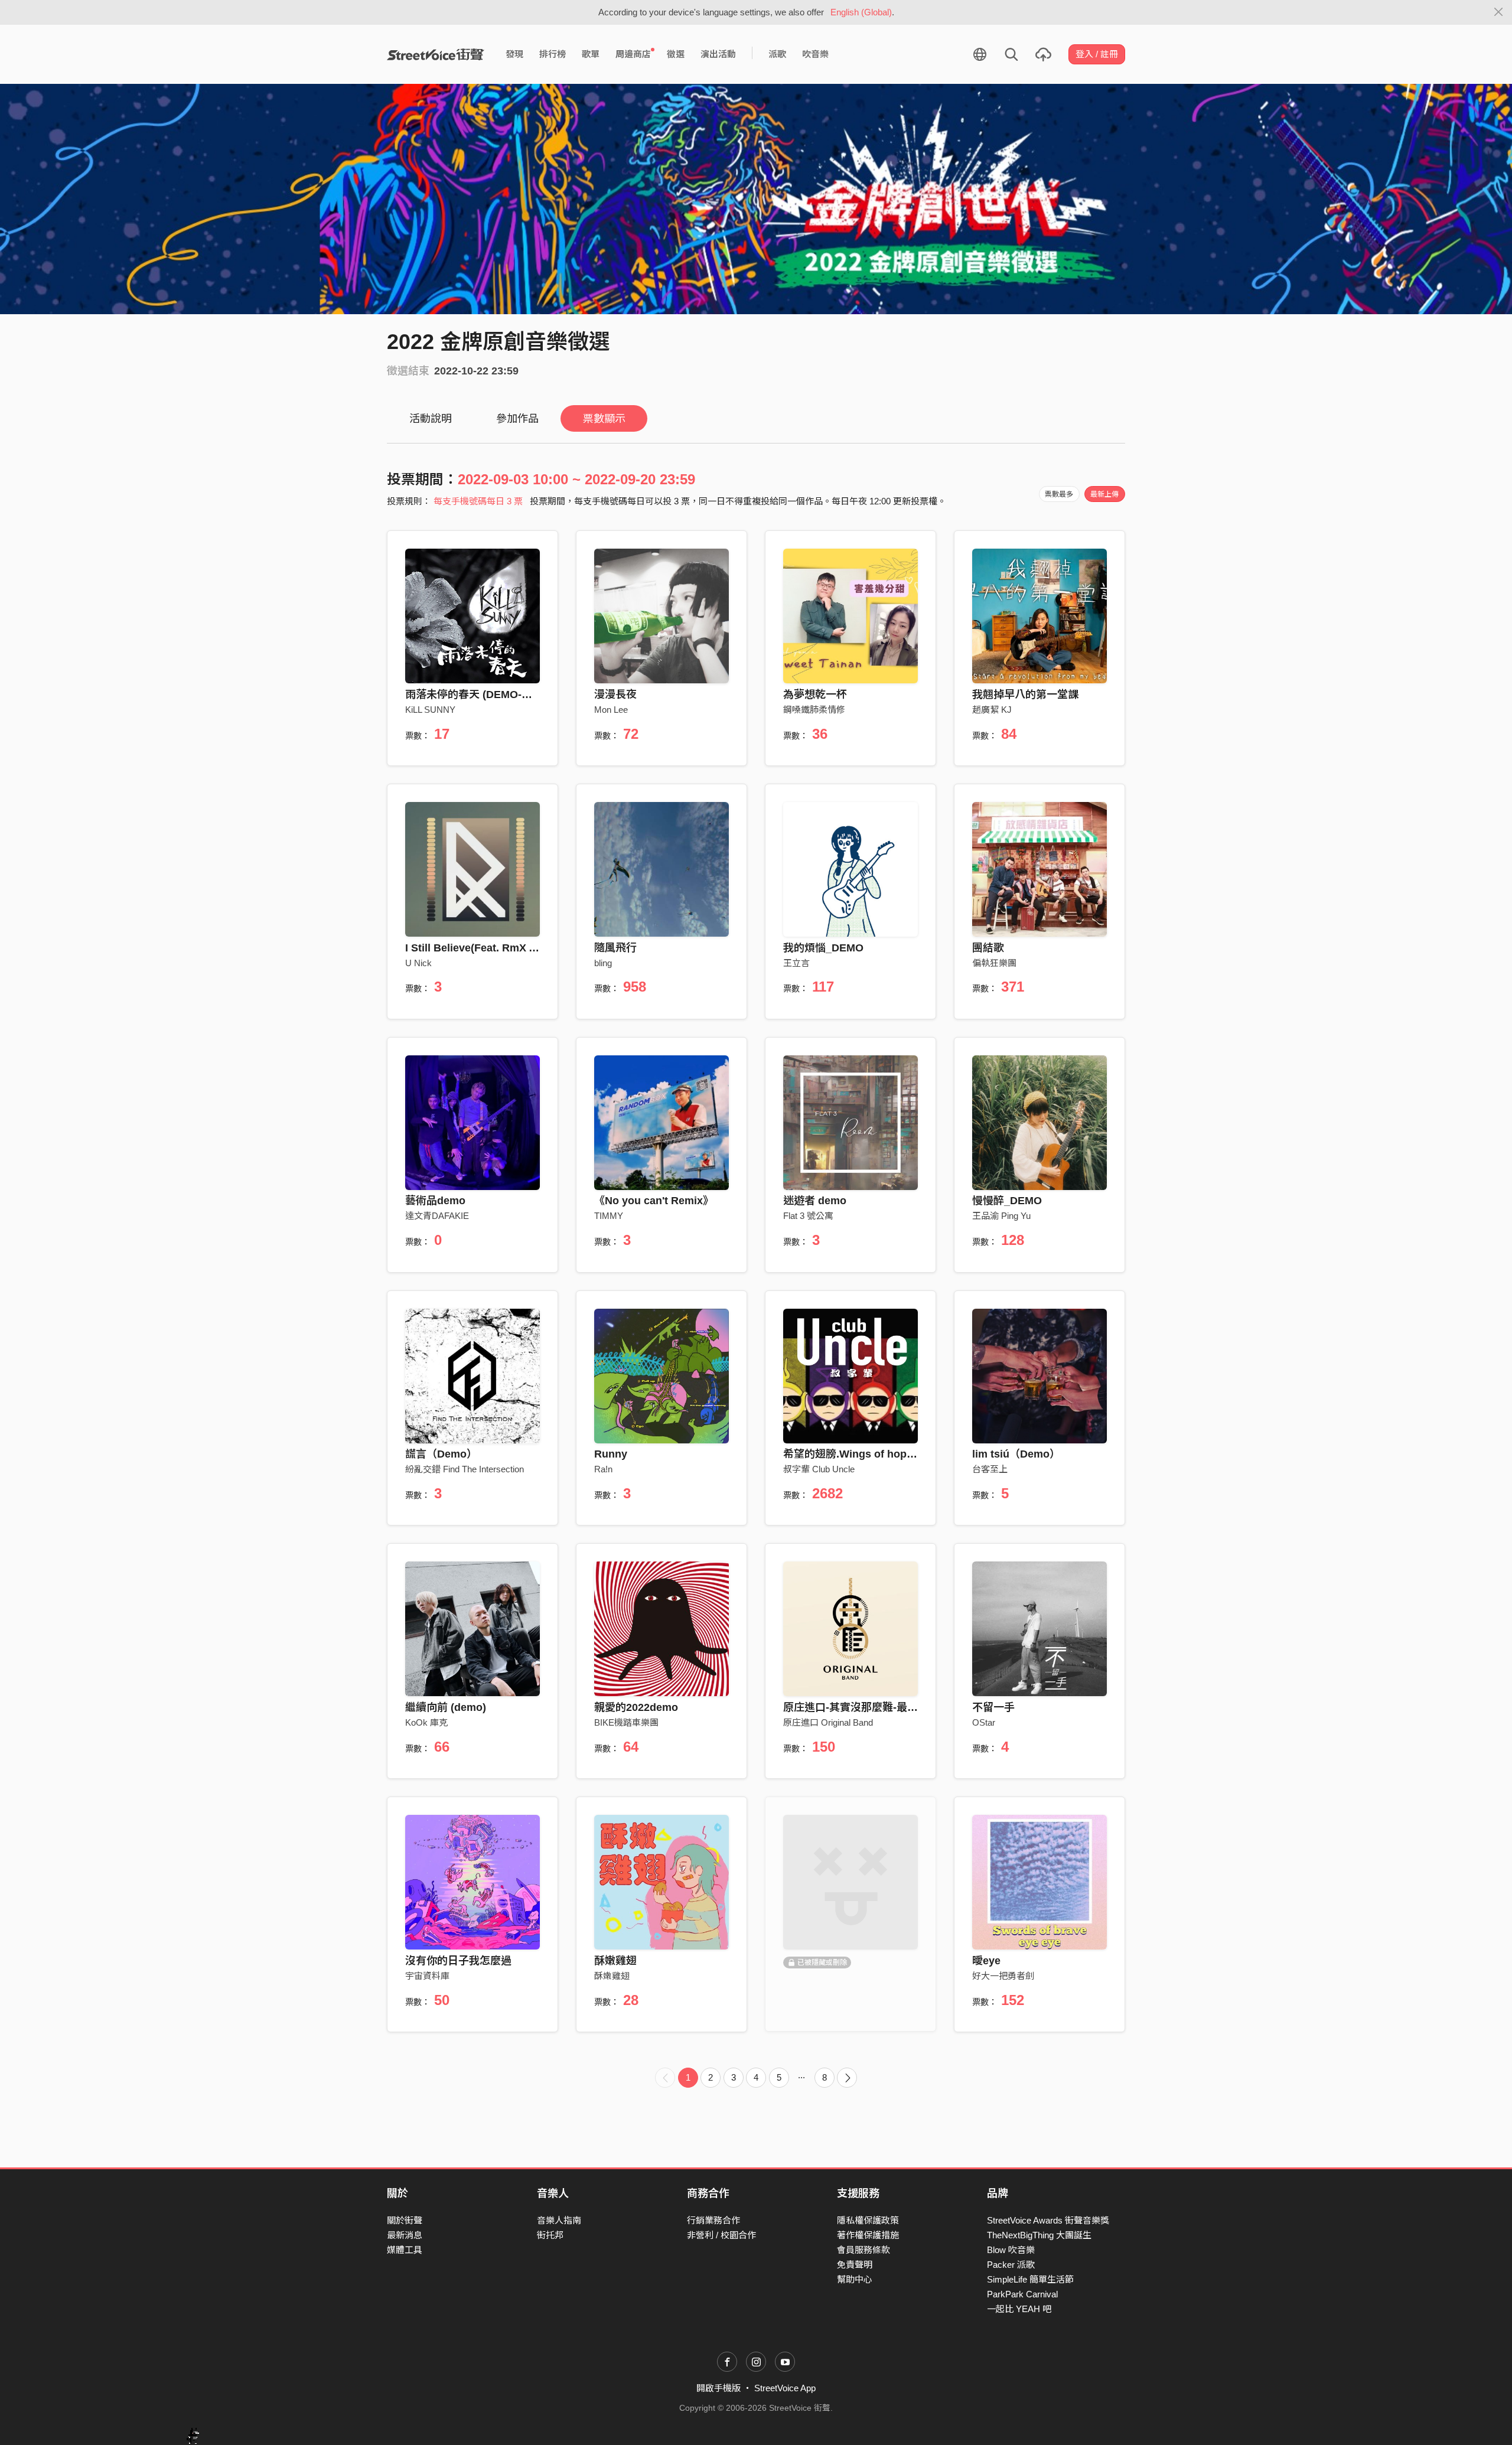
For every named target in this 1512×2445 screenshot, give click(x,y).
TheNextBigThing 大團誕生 (1039, 2235)
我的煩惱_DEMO (823, 948)
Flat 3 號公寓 (808, 1216)
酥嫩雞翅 (615, 1961)
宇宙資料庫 (427, 1976)
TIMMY (609, 1216)
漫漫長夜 (615, 695)
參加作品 (517, 419)
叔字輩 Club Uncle (819, 1469)
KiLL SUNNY (430, 710)
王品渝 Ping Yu (1001, 1216)
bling (603, 963)
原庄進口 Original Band (828, 1722)
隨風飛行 (615, 948)
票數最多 (1059, 494)
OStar (984, 1722)
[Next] (847, 2078)
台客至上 (990, 1469)
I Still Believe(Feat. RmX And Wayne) (497, 948)
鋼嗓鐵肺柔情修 (814, 710)
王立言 (796, 963)
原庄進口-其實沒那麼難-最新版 (856, 1707)
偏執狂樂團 (994, 963)
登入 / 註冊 (1097, 54)
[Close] (1499, 12)
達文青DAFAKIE (437, 1216)
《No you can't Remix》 (654, 1201)
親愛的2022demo (636, 1707)
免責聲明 (855, 2265)
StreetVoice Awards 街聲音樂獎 (1048, 2220)
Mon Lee (611, 710)
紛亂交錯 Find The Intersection (465, 1469)
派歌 (777, 54)
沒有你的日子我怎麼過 (458, 1961)
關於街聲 (405, 2220)
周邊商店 (633, 54)
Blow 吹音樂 (1011, 2250)
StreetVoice (436, 54)
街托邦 (550, 2235)
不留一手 (993, 1707)
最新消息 (405, 2235)
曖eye (986, 1961)
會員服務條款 (863, 2250)
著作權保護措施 (868, 2235)
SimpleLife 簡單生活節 (1030, 2279)
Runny (611, 1454)
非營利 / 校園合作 (721, 2235)
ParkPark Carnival (1022, 2294)
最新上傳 (1104, 494)
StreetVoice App (785, 2388)
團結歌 (988, 948)
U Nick (418, 963)
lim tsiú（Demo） (1016, 1454)
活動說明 (431, 419)
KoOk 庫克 (426, 1722)
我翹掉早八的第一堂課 (1025, 695)
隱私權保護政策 (868, 2220)
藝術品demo (435, 1201)
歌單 (591, 54)
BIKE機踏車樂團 (626, 1722)
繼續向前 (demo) (446, 1707)
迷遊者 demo (815, 1201)
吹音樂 (815, 54)
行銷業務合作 (713, 2220)
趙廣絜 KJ (992, 710)
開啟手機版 (718, 2388)
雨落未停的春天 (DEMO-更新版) (481, 695)
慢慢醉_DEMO (1007, 1201)
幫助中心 (855, 2279)
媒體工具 (405, 2250)
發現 (514, 54)
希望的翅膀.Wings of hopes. (852, 1454)
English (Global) (861, 12)
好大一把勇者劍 (1003, 1976)
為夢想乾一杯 (815, 695)
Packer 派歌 (1011, 2265)
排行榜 (553, 54)
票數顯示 (604, 419)
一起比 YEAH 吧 (1019, 2309)
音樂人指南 (559, 2220)
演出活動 (718, 54)
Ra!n (603, 1469)
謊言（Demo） (441, 1454)
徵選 (676, 54)
